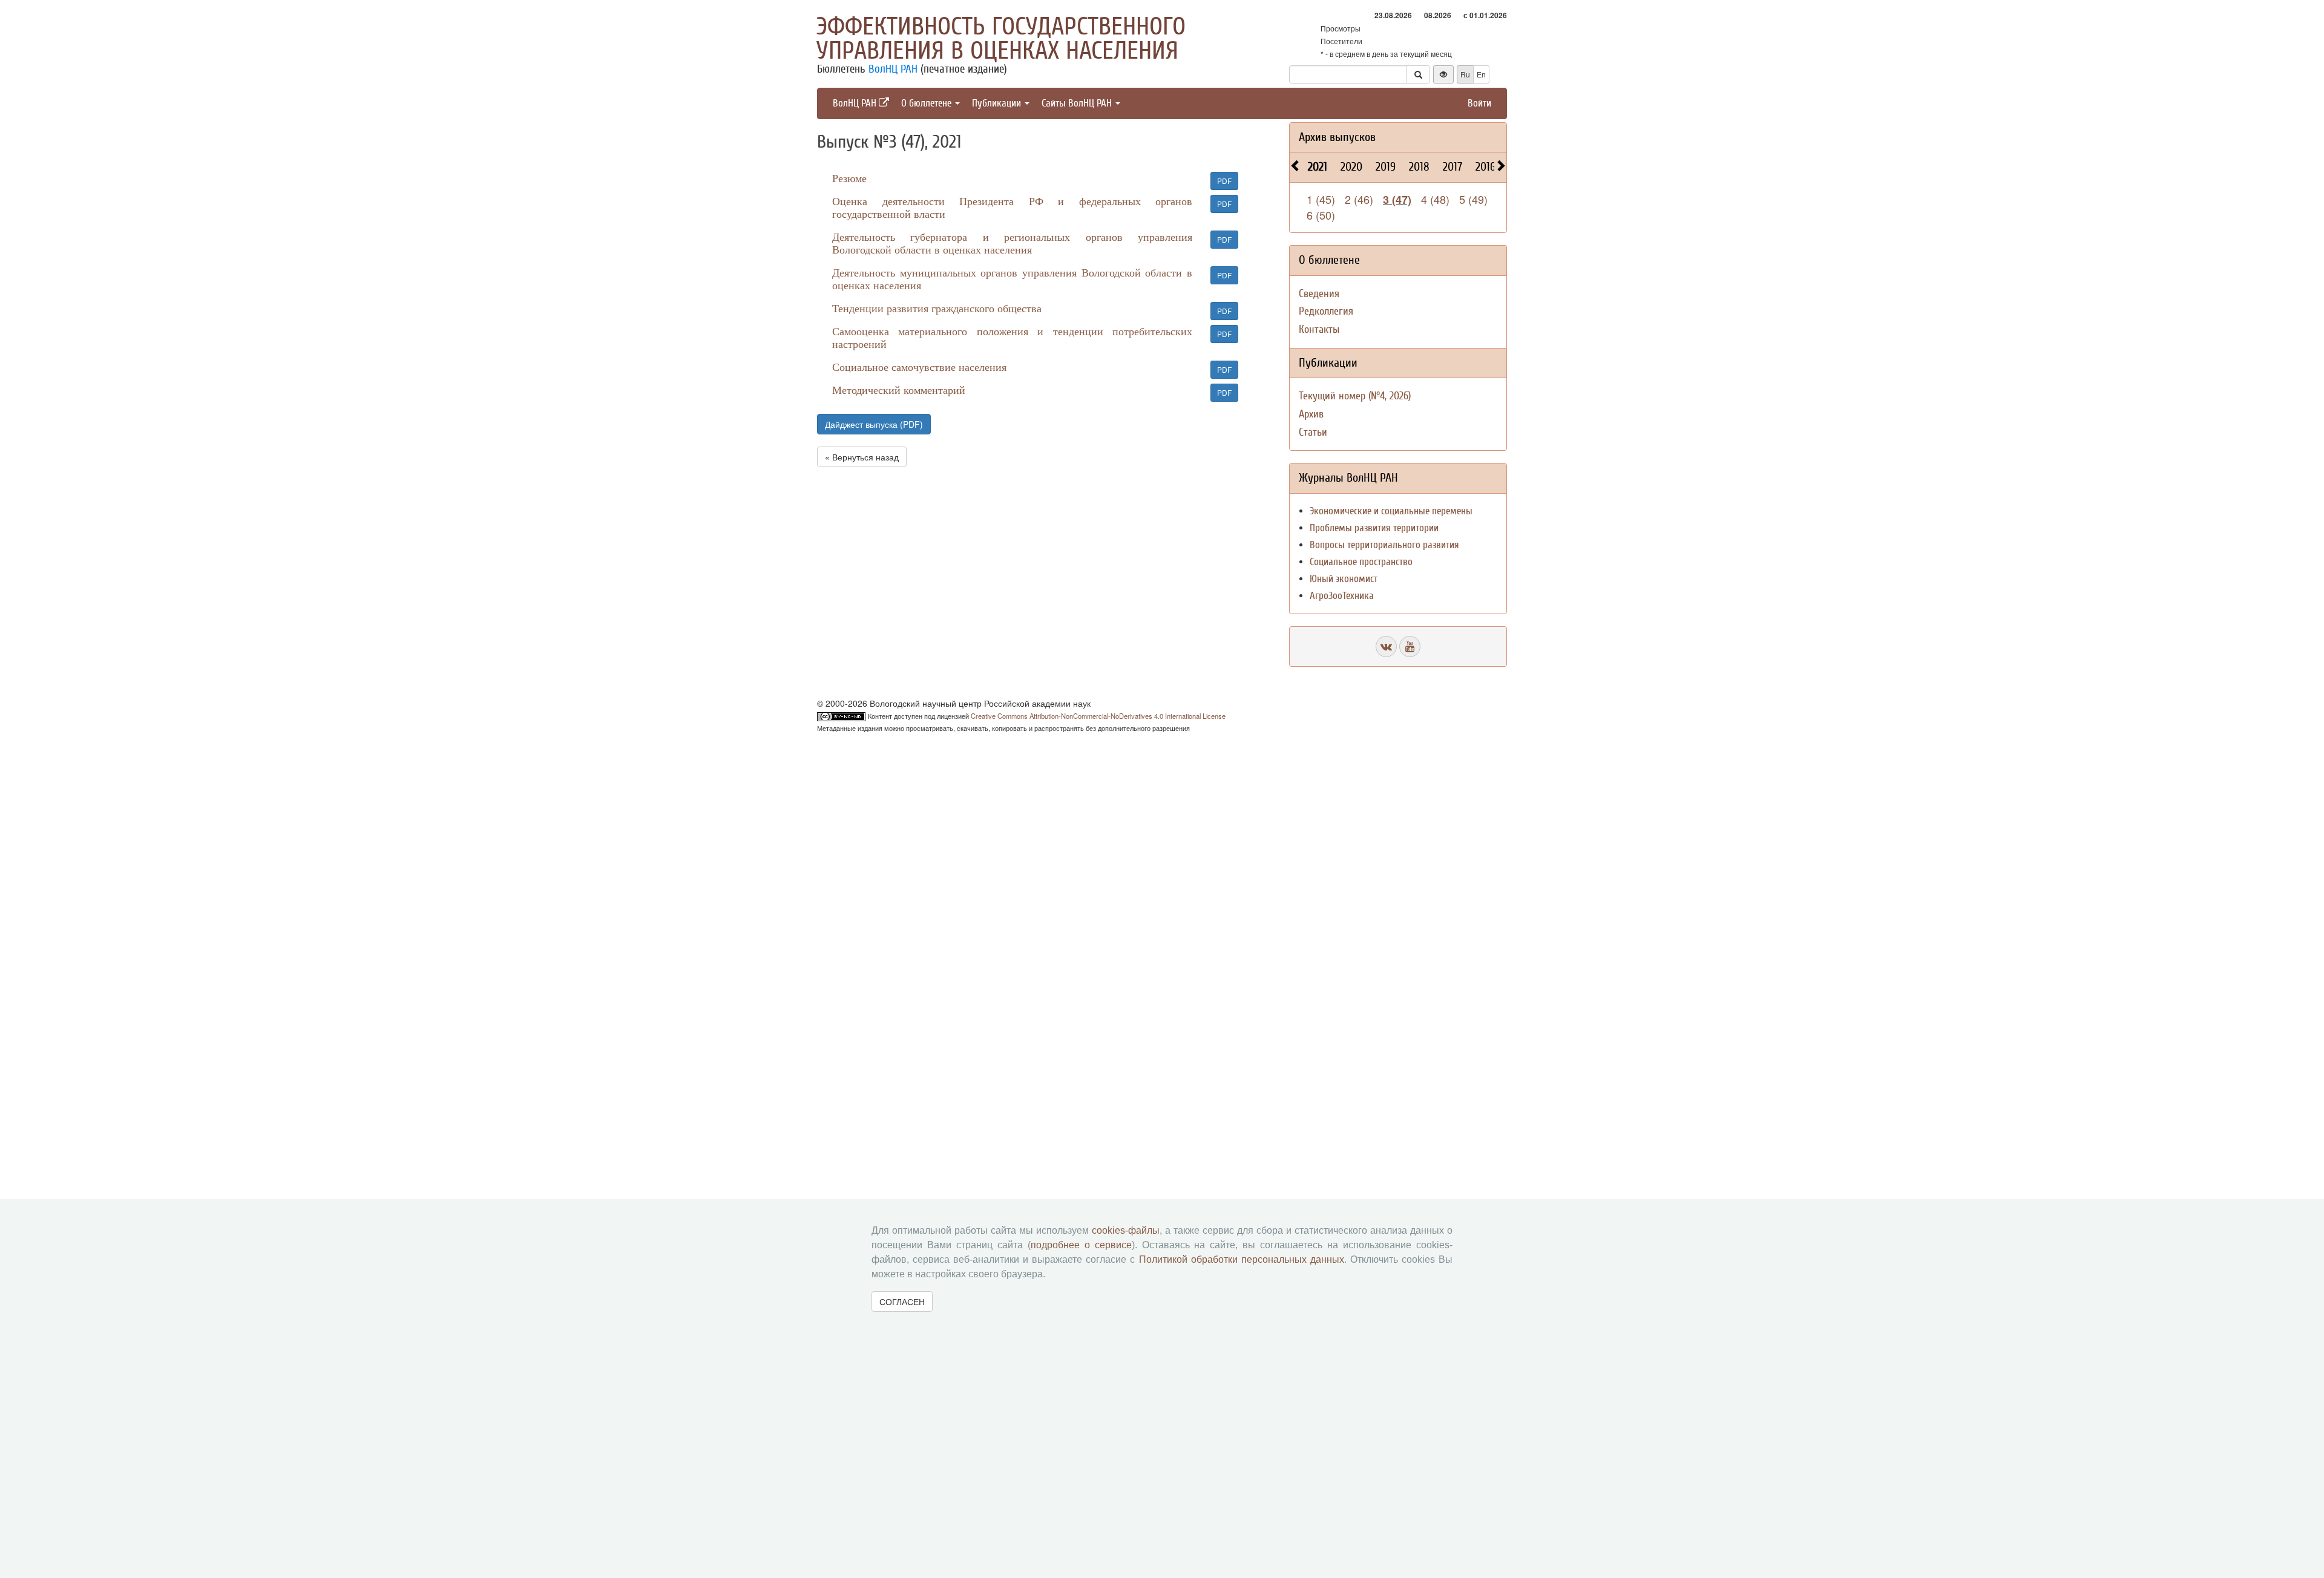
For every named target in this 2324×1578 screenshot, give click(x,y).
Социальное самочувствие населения (919, 367)
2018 (1419, 167)
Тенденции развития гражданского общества (937, 308)
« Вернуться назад (862, 457)
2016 (1485, 167)
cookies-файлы (1126, 1230)
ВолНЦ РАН (893, 69)
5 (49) (1473, 199)
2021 (1318, 167)
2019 (1386, 167)
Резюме (849, 178)
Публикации (998, 103)
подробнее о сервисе (1081, 1245)
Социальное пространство (1361, 562)
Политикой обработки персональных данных (1242, 1259)
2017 (1452, 167)
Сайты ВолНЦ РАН (1078, 103)
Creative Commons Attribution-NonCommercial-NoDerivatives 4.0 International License (1098, 716)
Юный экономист (1344, 579)
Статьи (1313, 432)
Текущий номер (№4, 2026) (1355, 396)
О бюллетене (927, 103)
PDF (1224, 181)
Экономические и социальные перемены (1391, 511)
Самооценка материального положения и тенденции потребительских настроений (1012, 337)
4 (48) (1435, 199)
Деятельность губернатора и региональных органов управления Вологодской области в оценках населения (1012, 243)
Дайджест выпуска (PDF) (874, 424)
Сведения (1319, 294)
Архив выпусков (1337, 137)
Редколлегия (1326, 311)
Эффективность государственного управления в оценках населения (1001, 39)
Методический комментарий (899, 390)
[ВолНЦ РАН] (1386, 647)
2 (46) (1359, 199)
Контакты (1319, 329)
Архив (1311, 414)
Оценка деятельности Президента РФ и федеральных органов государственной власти (1012, 207)
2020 (1351, 167)
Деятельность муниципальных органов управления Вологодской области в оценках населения (1012, 279)
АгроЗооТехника (1342, 596)
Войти (1479, 103)
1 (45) (1321, 199)
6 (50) (1321, 215)
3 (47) (1397, 200)
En (1481, 74)
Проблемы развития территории (1374, 528)
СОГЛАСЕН (902, 1301)
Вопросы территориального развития (1384, 545)
